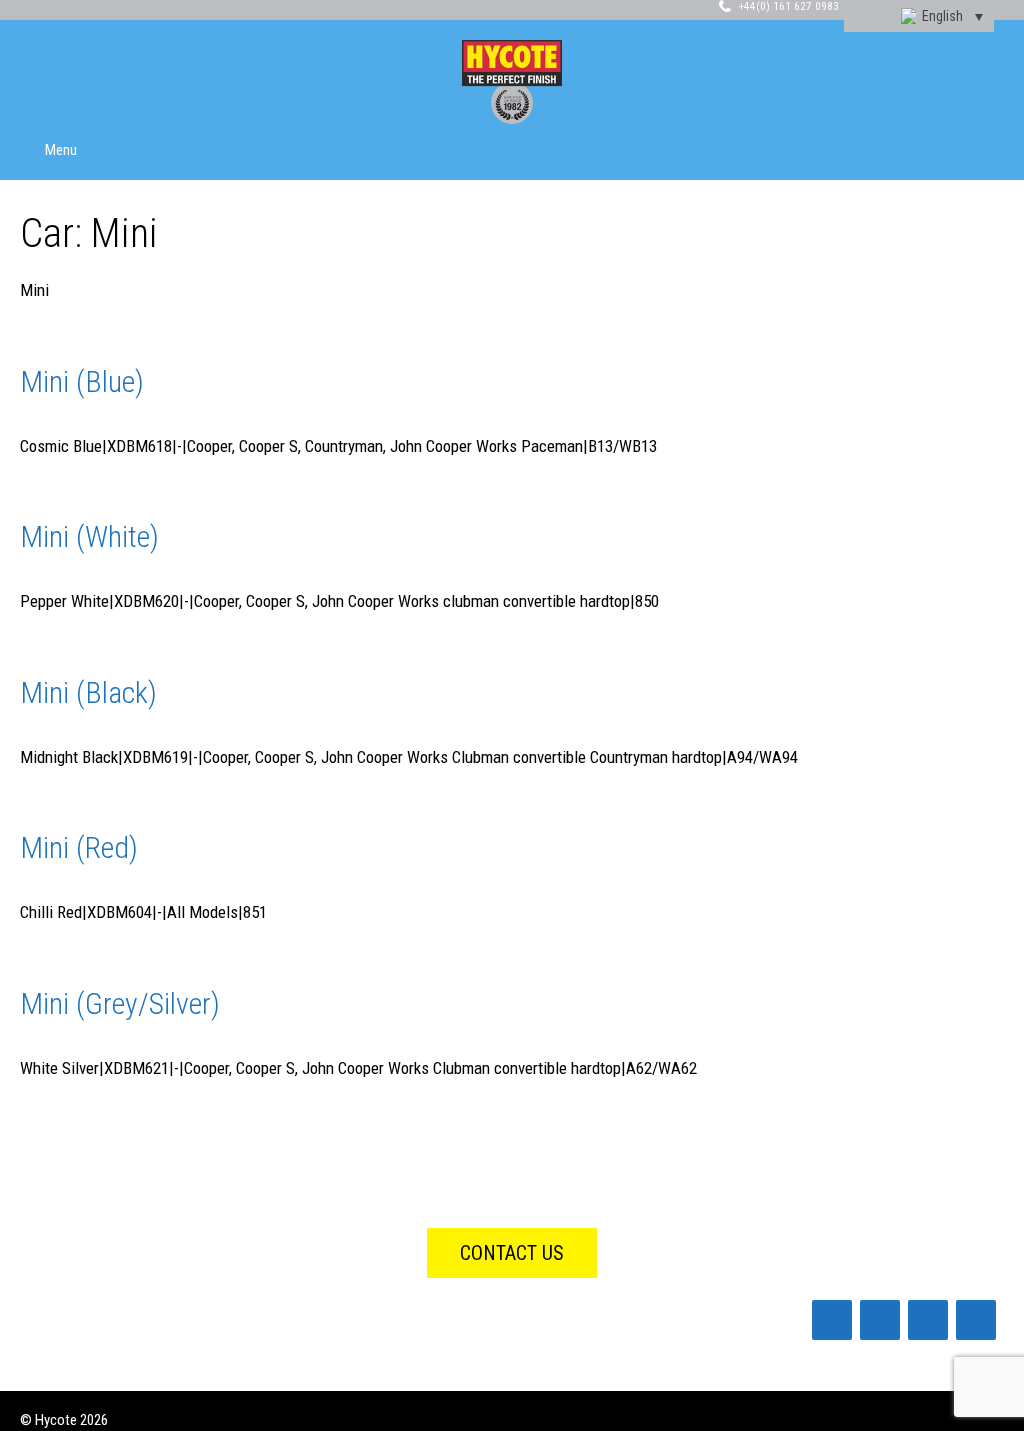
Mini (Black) (88, 692)
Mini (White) (89, 536)
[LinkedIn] (880, 1320)
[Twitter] (928, 1320)
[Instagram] (976, 1320)
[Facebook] (832, 1320)
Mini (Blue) (82, 381)
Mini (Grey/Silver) (120, 1003)
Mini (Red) (79, 847)
